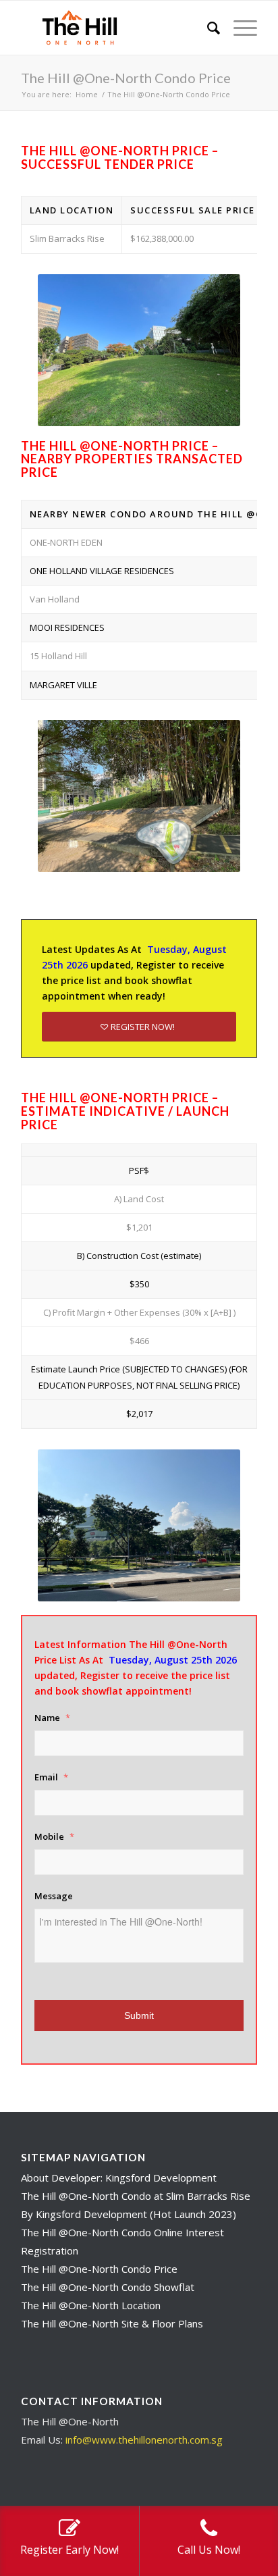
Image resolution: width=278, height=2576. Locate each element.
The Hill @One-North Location (91, 2305)
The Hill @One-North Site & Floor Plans (112, 2323)
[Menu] (239, 28)
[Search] (207, 28)
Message (54, 1896)
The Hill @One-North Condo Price (126, 78)
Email (51, 1777)
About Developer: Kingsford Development (119, 2178)
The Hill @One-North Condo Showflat (108, 2287)
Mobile (54, 1837)
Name (52, 1718)
